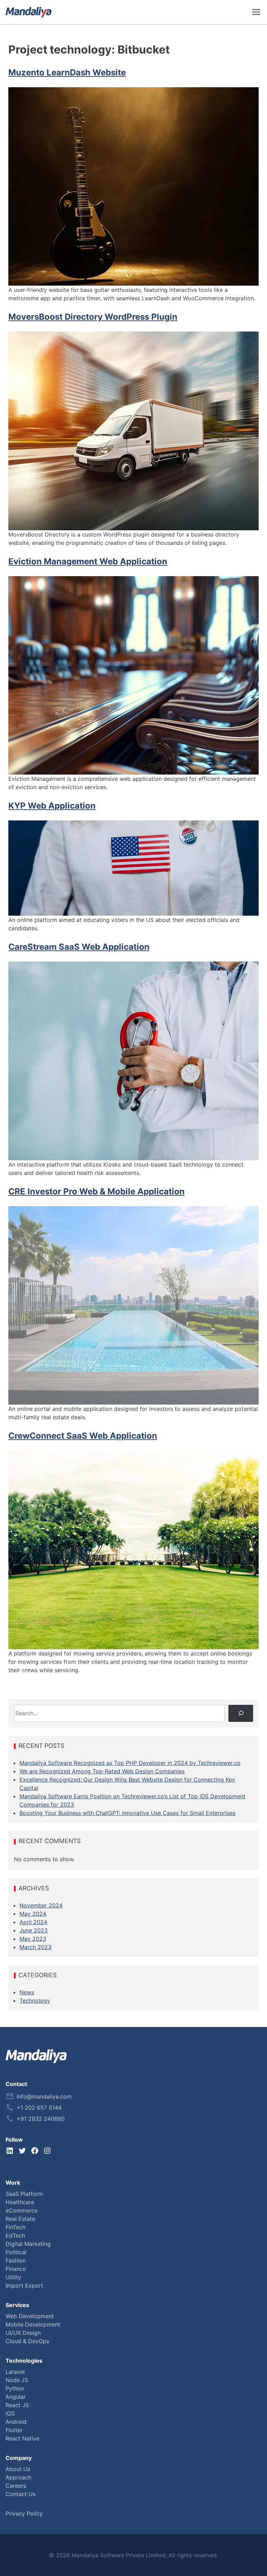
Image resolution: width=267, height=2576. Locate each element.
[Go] (241, 1713)
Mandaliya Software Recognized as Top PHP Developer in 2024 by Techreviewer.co (130, 1763)
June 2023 (34, 1930)
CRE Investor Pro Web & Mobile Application (96, 1191)
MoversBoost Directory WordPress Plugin (93, 317)
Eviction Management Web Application (88, 561)
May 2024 (33, 1914)
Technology (35, 2001)
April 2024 (33, 1922)
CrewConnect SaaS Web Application (83, 1436)
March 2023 (35, 1947)
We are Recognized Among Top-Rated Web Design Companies (102, 1771)
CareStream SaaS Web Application (79, 947)
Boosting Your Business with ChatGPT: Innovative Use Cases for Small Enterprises (127, 1813)
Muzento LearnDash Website (67, 72)
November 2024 (41, 1905)
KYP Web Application (52, 806)
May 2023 (33, 1939)
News (27, 1992)
